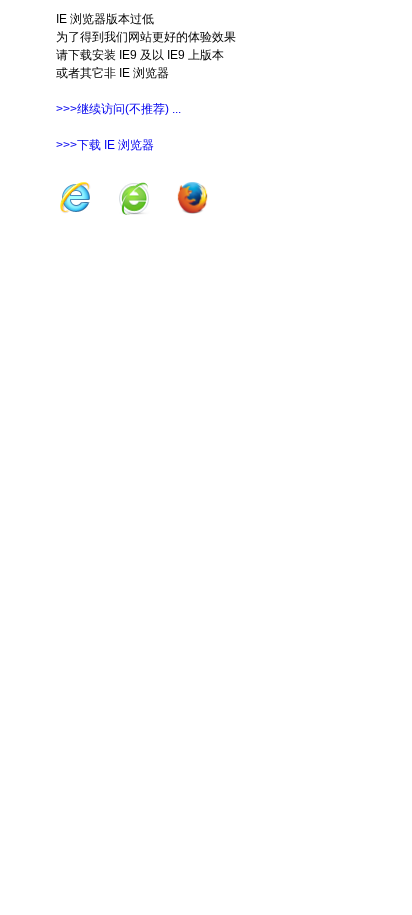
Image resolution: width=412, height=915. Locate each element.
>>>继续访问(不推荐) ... (118, 109)
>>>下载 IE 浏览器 (105, 145)
